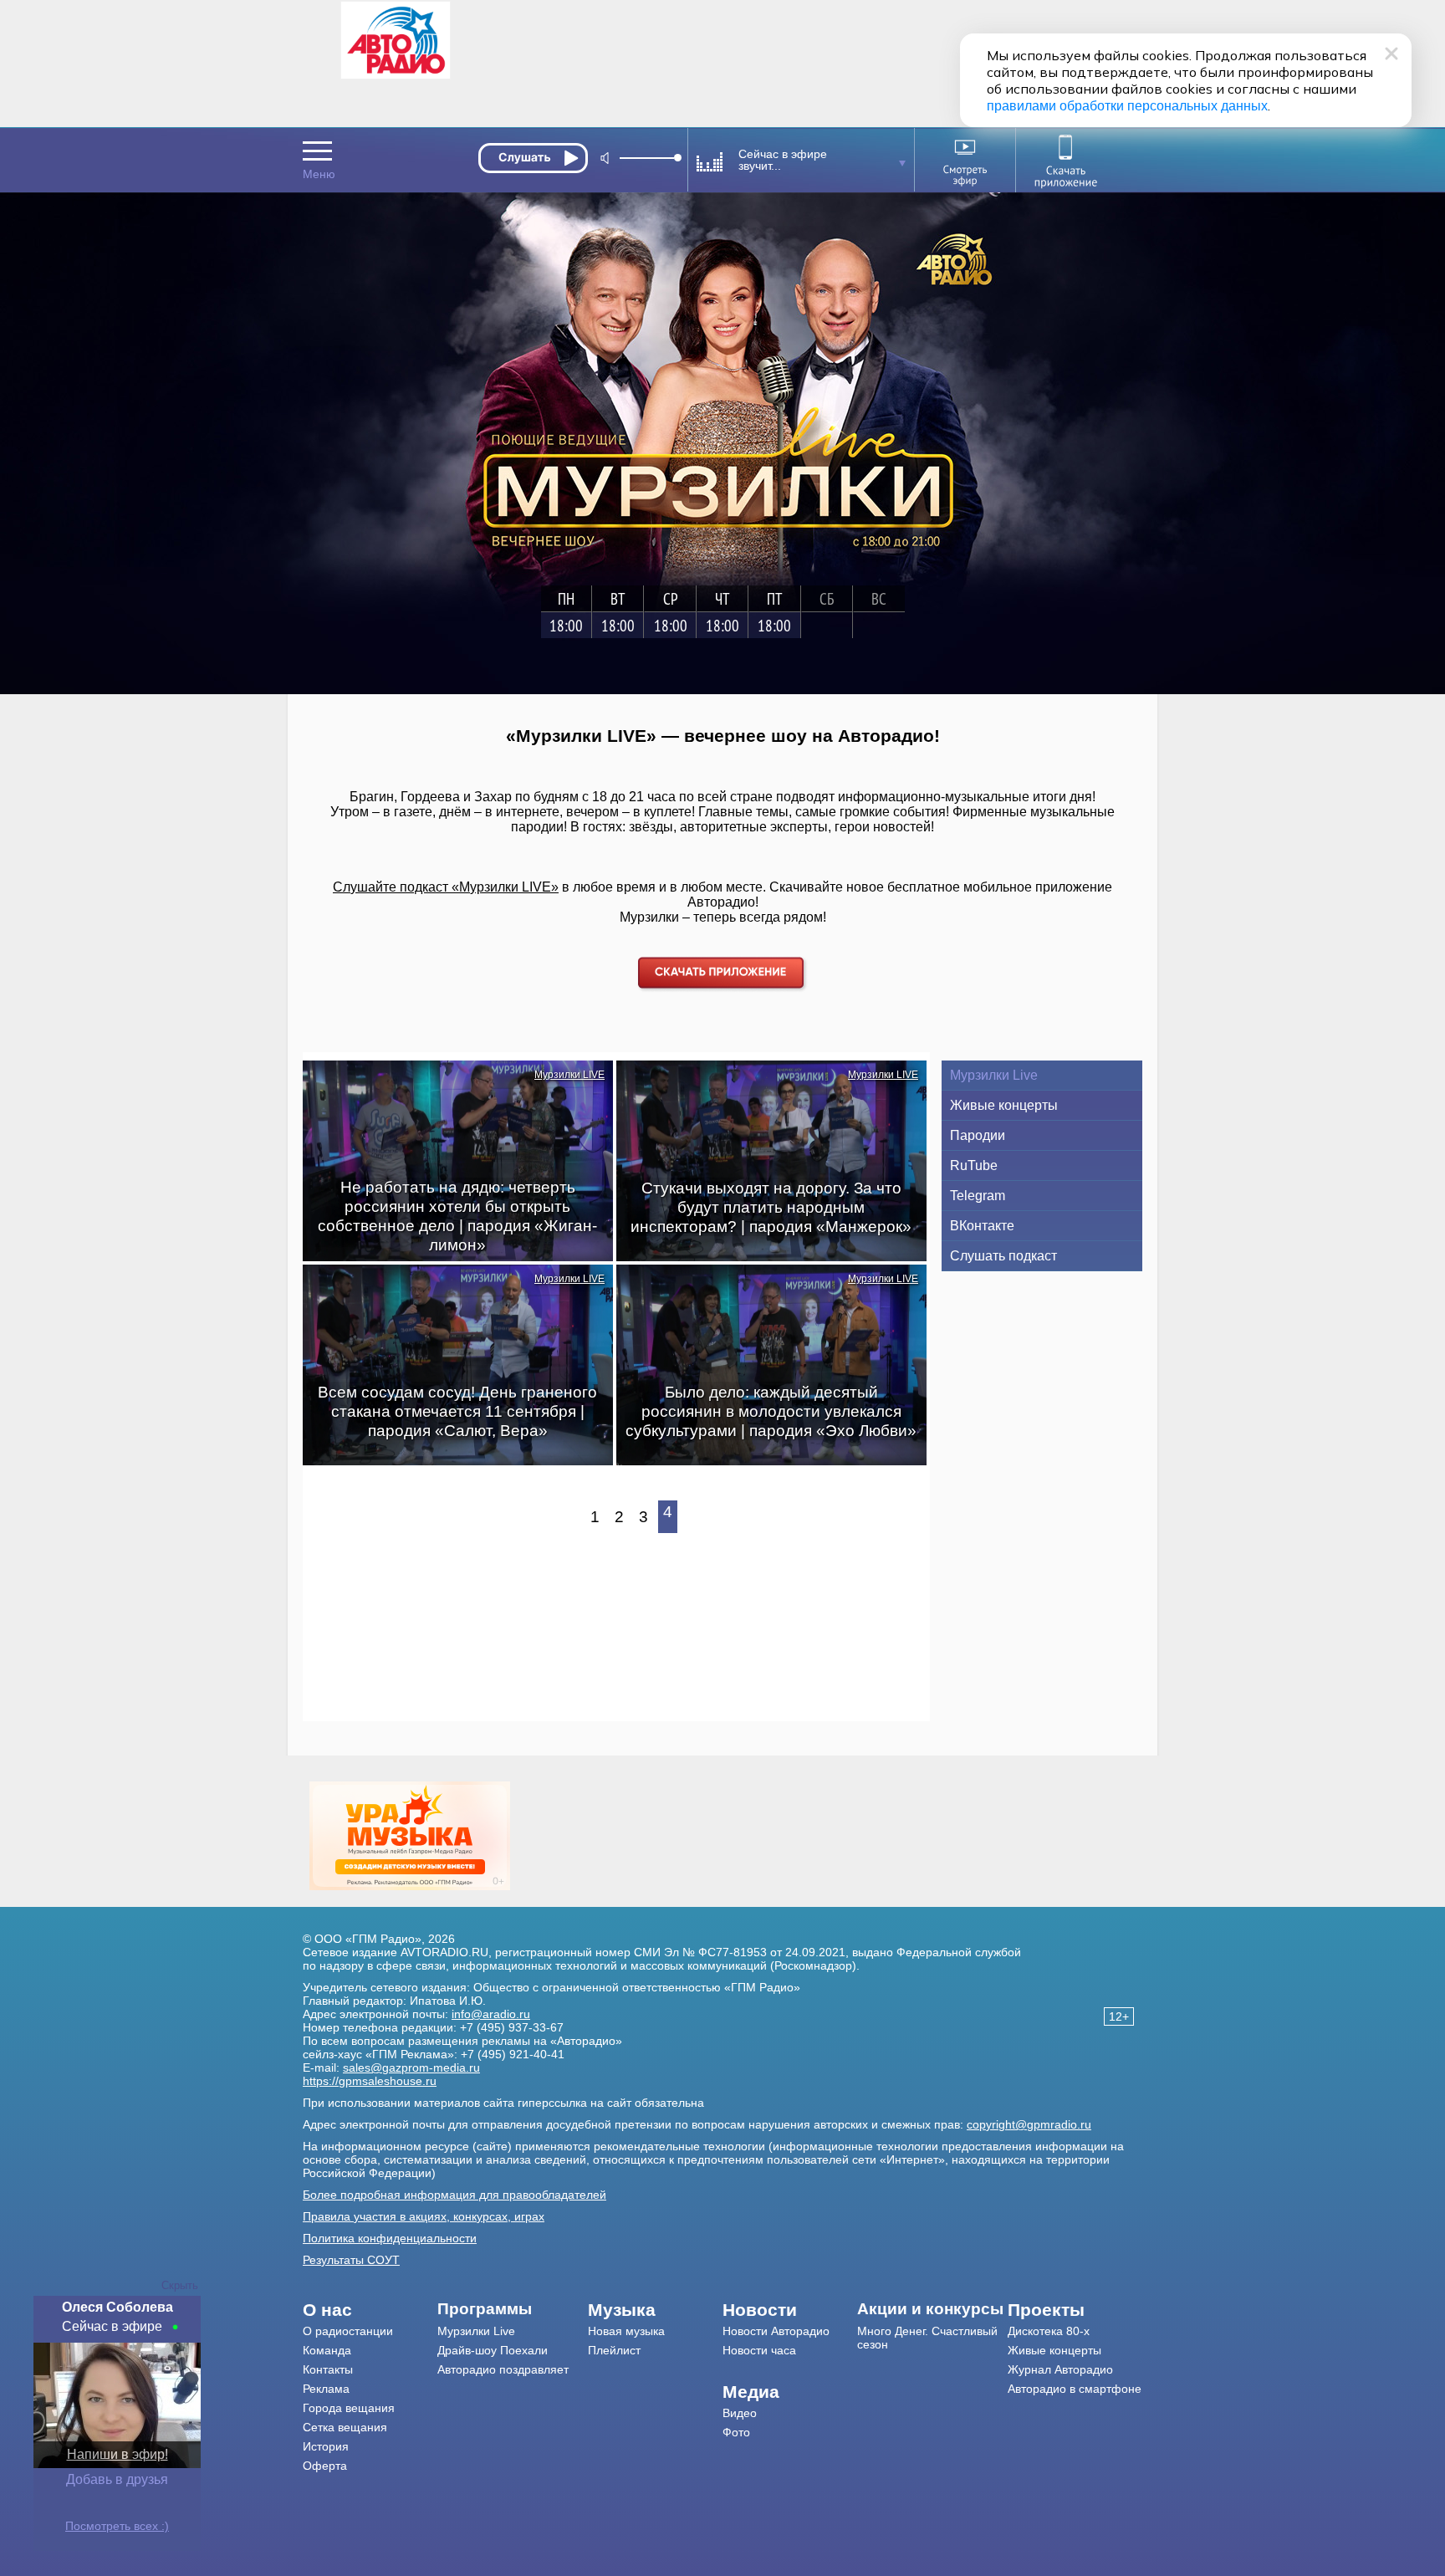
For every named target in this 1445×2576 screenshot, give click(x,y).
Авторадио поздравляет (503, 2369)
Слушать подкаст (1003, 1256)
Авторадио (1075, 2389)
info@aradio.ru (491, 2014)
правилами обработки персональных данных (1127, 106)
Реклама (326, 2389)
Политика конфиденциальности (390, 2238)
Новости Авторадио (776, 2331)
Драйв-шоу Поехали (493, 2350)
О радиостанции (348, 2331)
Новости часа (759, 2350)
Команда (327, 2350)
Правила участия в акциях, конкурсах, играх (424, 2216)
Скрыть (180, 2285)
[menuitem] (370, 2310)
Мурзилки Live (994, 1075)
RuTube (974, 1165)
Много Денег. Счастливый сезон (927, 2338)
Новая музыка (626, 2331)
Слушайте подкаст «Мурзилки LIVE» (446, 887)
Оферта (325, 2466)
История (326, 2446)
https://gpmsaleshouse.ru (370, 2081)
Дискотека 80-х (1049, 2331)
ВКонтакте (982, 1226)
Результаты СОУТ (351, 2260)
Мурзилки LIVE (569, 1075)
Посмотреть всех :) (117, 2526)
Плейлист (614, 2350)
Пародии (978, 1135)
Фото (736, 2432)
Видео (740, 2413)
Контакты (328, 2369)
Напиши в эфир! (117, 2454)
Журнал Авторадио (1060, 2369)
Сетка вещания (345, 2427)
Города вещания (349, 2408)
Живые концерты (1004, 1105)
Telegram (978, 1196)
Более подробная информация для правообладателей (454, 2195)
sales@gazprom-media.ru (411, 2067)
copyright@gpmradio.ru (1029, 2124)
